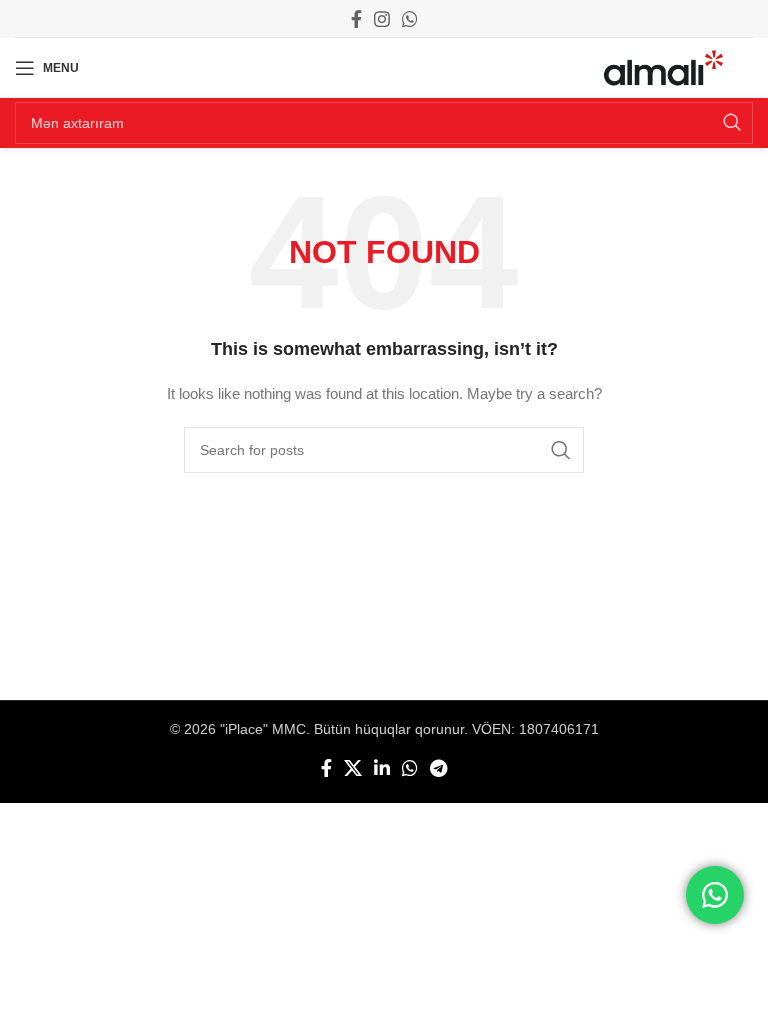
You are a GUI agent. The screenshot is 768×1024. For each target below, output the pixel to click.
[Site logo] (663, 67)
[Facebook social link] (356, 19)
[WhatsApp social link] (410, 19)
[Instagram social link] (382, 19)
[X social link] (353, 768)
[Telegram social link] (438, 768)
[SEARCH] (732, 123)
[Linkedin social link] (382, 768)
